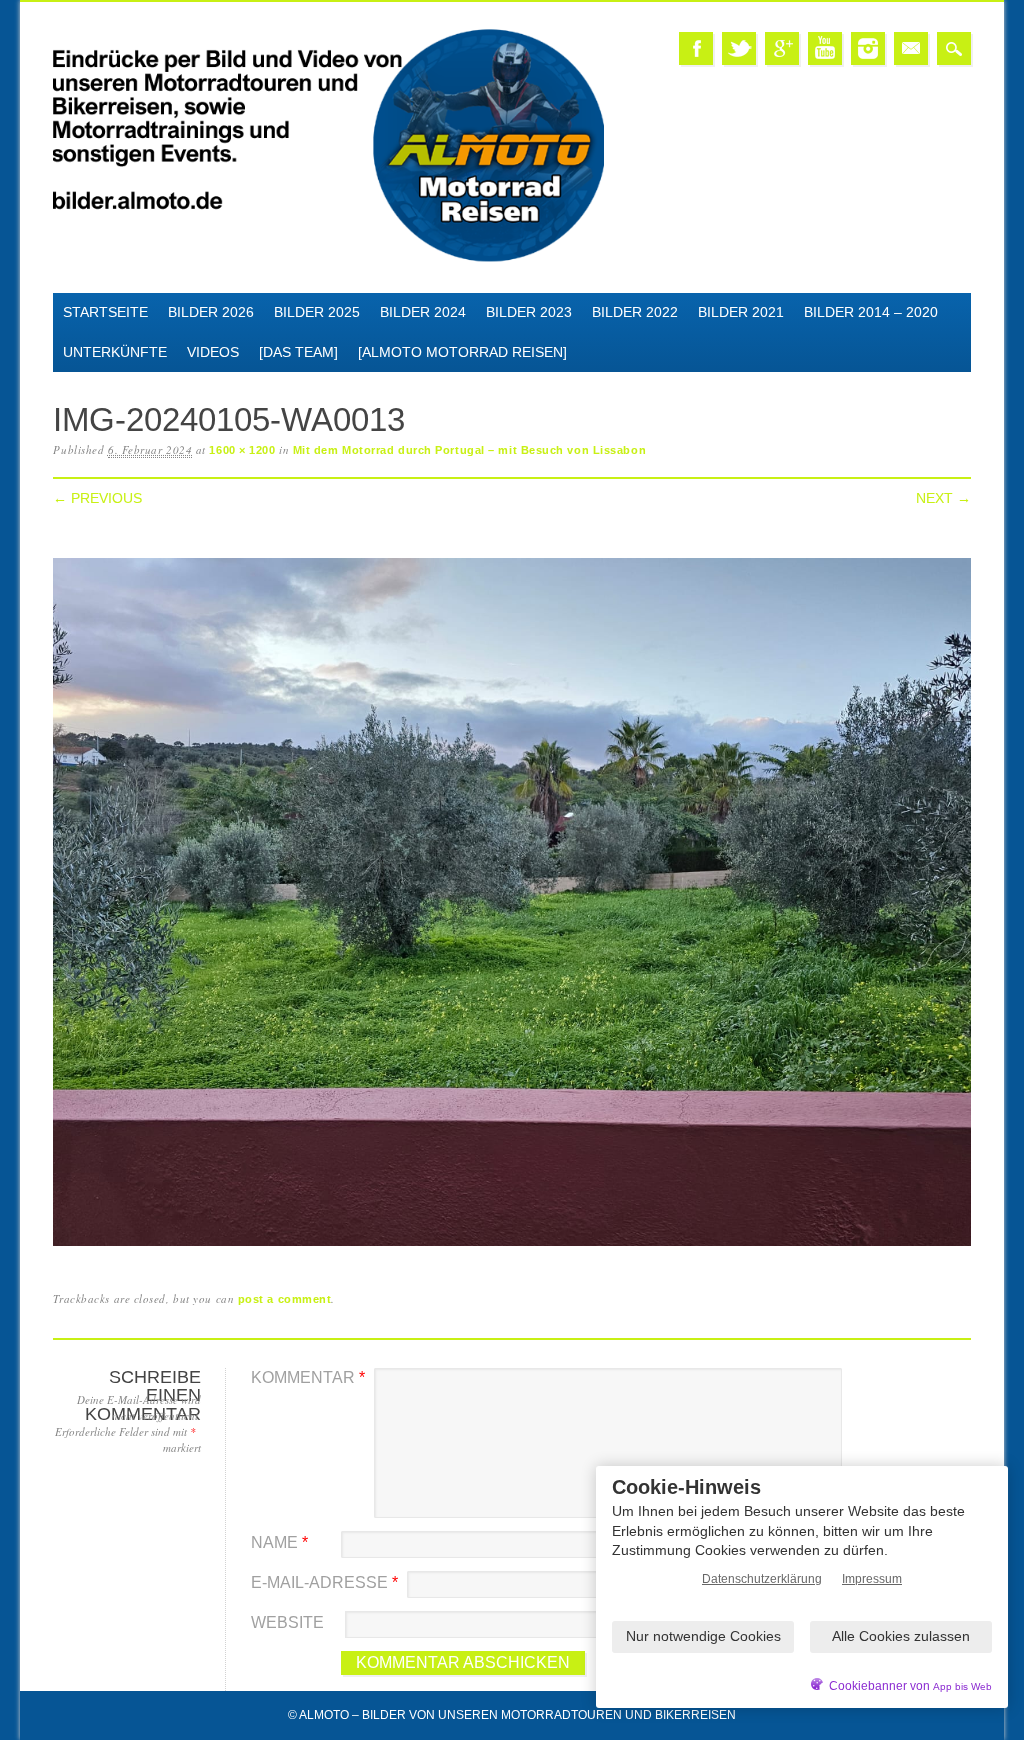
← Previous (97, 498)
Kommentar (308, 1377)
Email (911, 48)
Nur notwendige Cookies (703, 1636)
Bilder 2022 (635, 312)
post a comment (285, 1299)
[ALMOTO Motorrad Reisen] (462, 352)
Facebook (696, 48)
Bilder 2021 (741, 312)
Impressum (872, 1579)
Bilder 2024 (423, 312)
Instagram (868, 48)
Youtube (825, 48)
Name (279, 1542)
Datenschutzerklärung (762, 1579)
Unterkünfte (115, 352)
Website (287, 1622)
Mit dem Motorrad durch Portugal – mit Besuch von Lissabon (469, 450)
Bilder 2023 (529, 312)
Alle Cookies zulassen (901, 1636)
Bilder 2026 (211, 312)
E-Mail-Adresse (324, 1582)
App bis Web (962, 1686)
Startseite (105, 312)
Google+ (782, 48)
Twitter (739, 48)
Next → (943, 498)
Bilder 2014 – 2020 (871, 312)
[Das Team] (298, 352)
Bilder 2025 (317, 312)
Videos (213, 352)
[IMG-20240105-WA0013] (511, 1246)
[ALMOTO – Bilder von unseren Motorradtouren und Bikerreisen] (328, 258)
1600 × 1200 (242, 450)
